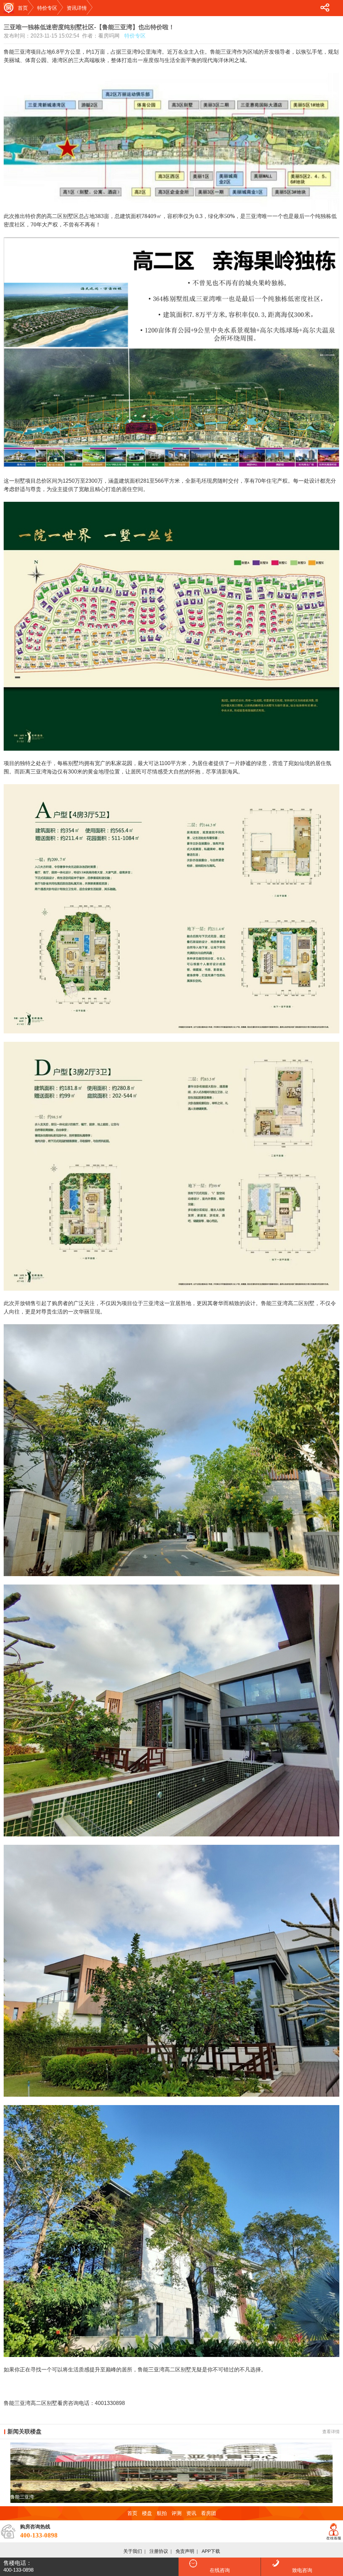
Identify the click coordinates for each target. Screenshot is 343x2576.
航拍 (162, 2513)
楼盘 (147, 2513)
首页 (23, 8)
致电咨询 (302, 2570)
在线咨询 (220, 2570)
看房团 (209, 2513)
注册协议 (159, 2551)
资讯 (191, 2513)
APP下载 (211, 2551)
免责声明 (185, 2551)
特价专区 (47, 8)
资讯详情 (77, 8)
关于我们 (133, 2551)
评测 (177, 2513)
